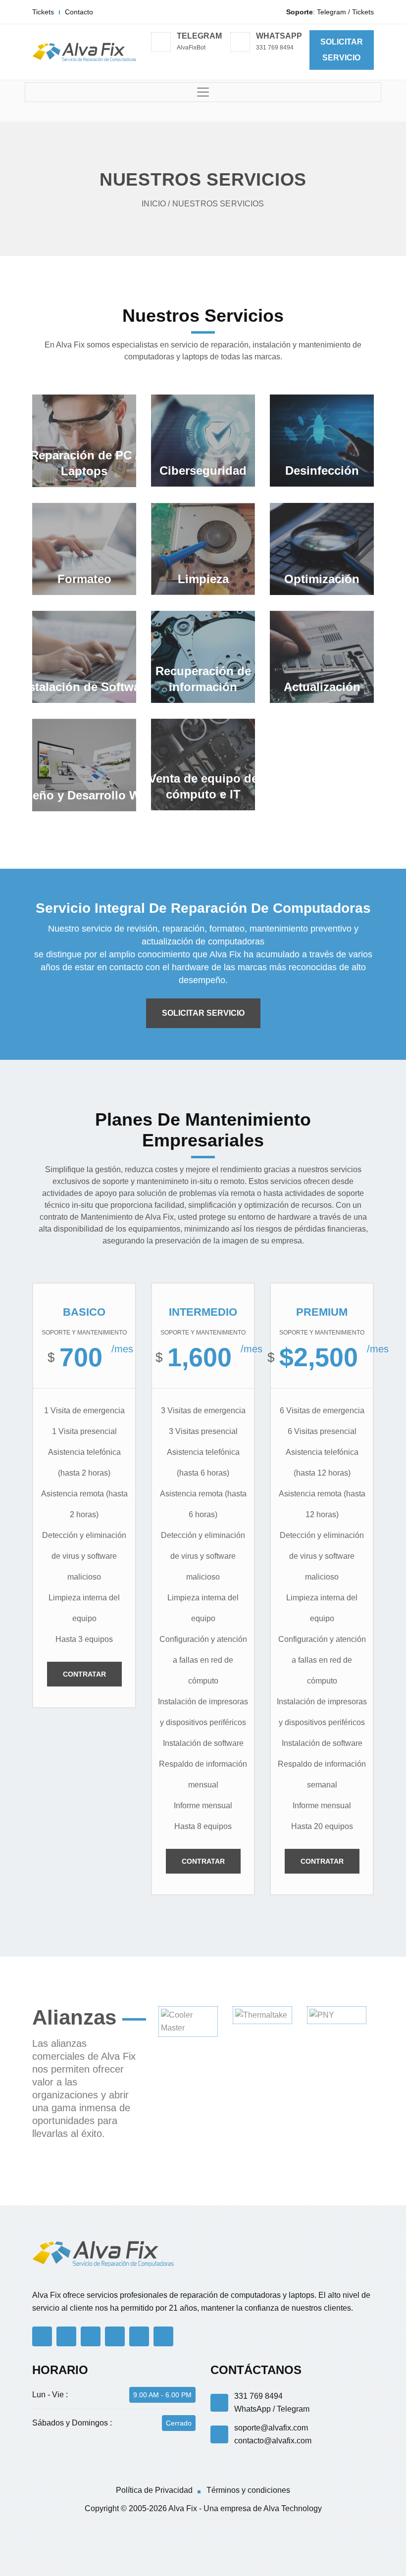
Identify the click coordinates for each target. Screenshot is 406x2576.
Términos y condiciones (248, 2490)
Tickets (43, 12)
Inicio (154, 204)
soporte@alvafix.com (271, 2428)
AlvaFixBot (191, 48)
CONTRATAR (84, 1674)
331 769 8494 (275, 48)
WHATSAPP (279, 36)
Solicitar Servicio (203, 1013)
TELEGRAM (199, 36)
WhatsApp (253, 2409)
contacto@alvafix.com (273, 2441)
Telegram (331, 12)
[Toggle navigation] (203, 92)
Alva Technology (293, 2508)
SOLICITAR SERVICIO (342, 50)
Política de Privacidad (154, 2490)
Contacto (79, 12)
